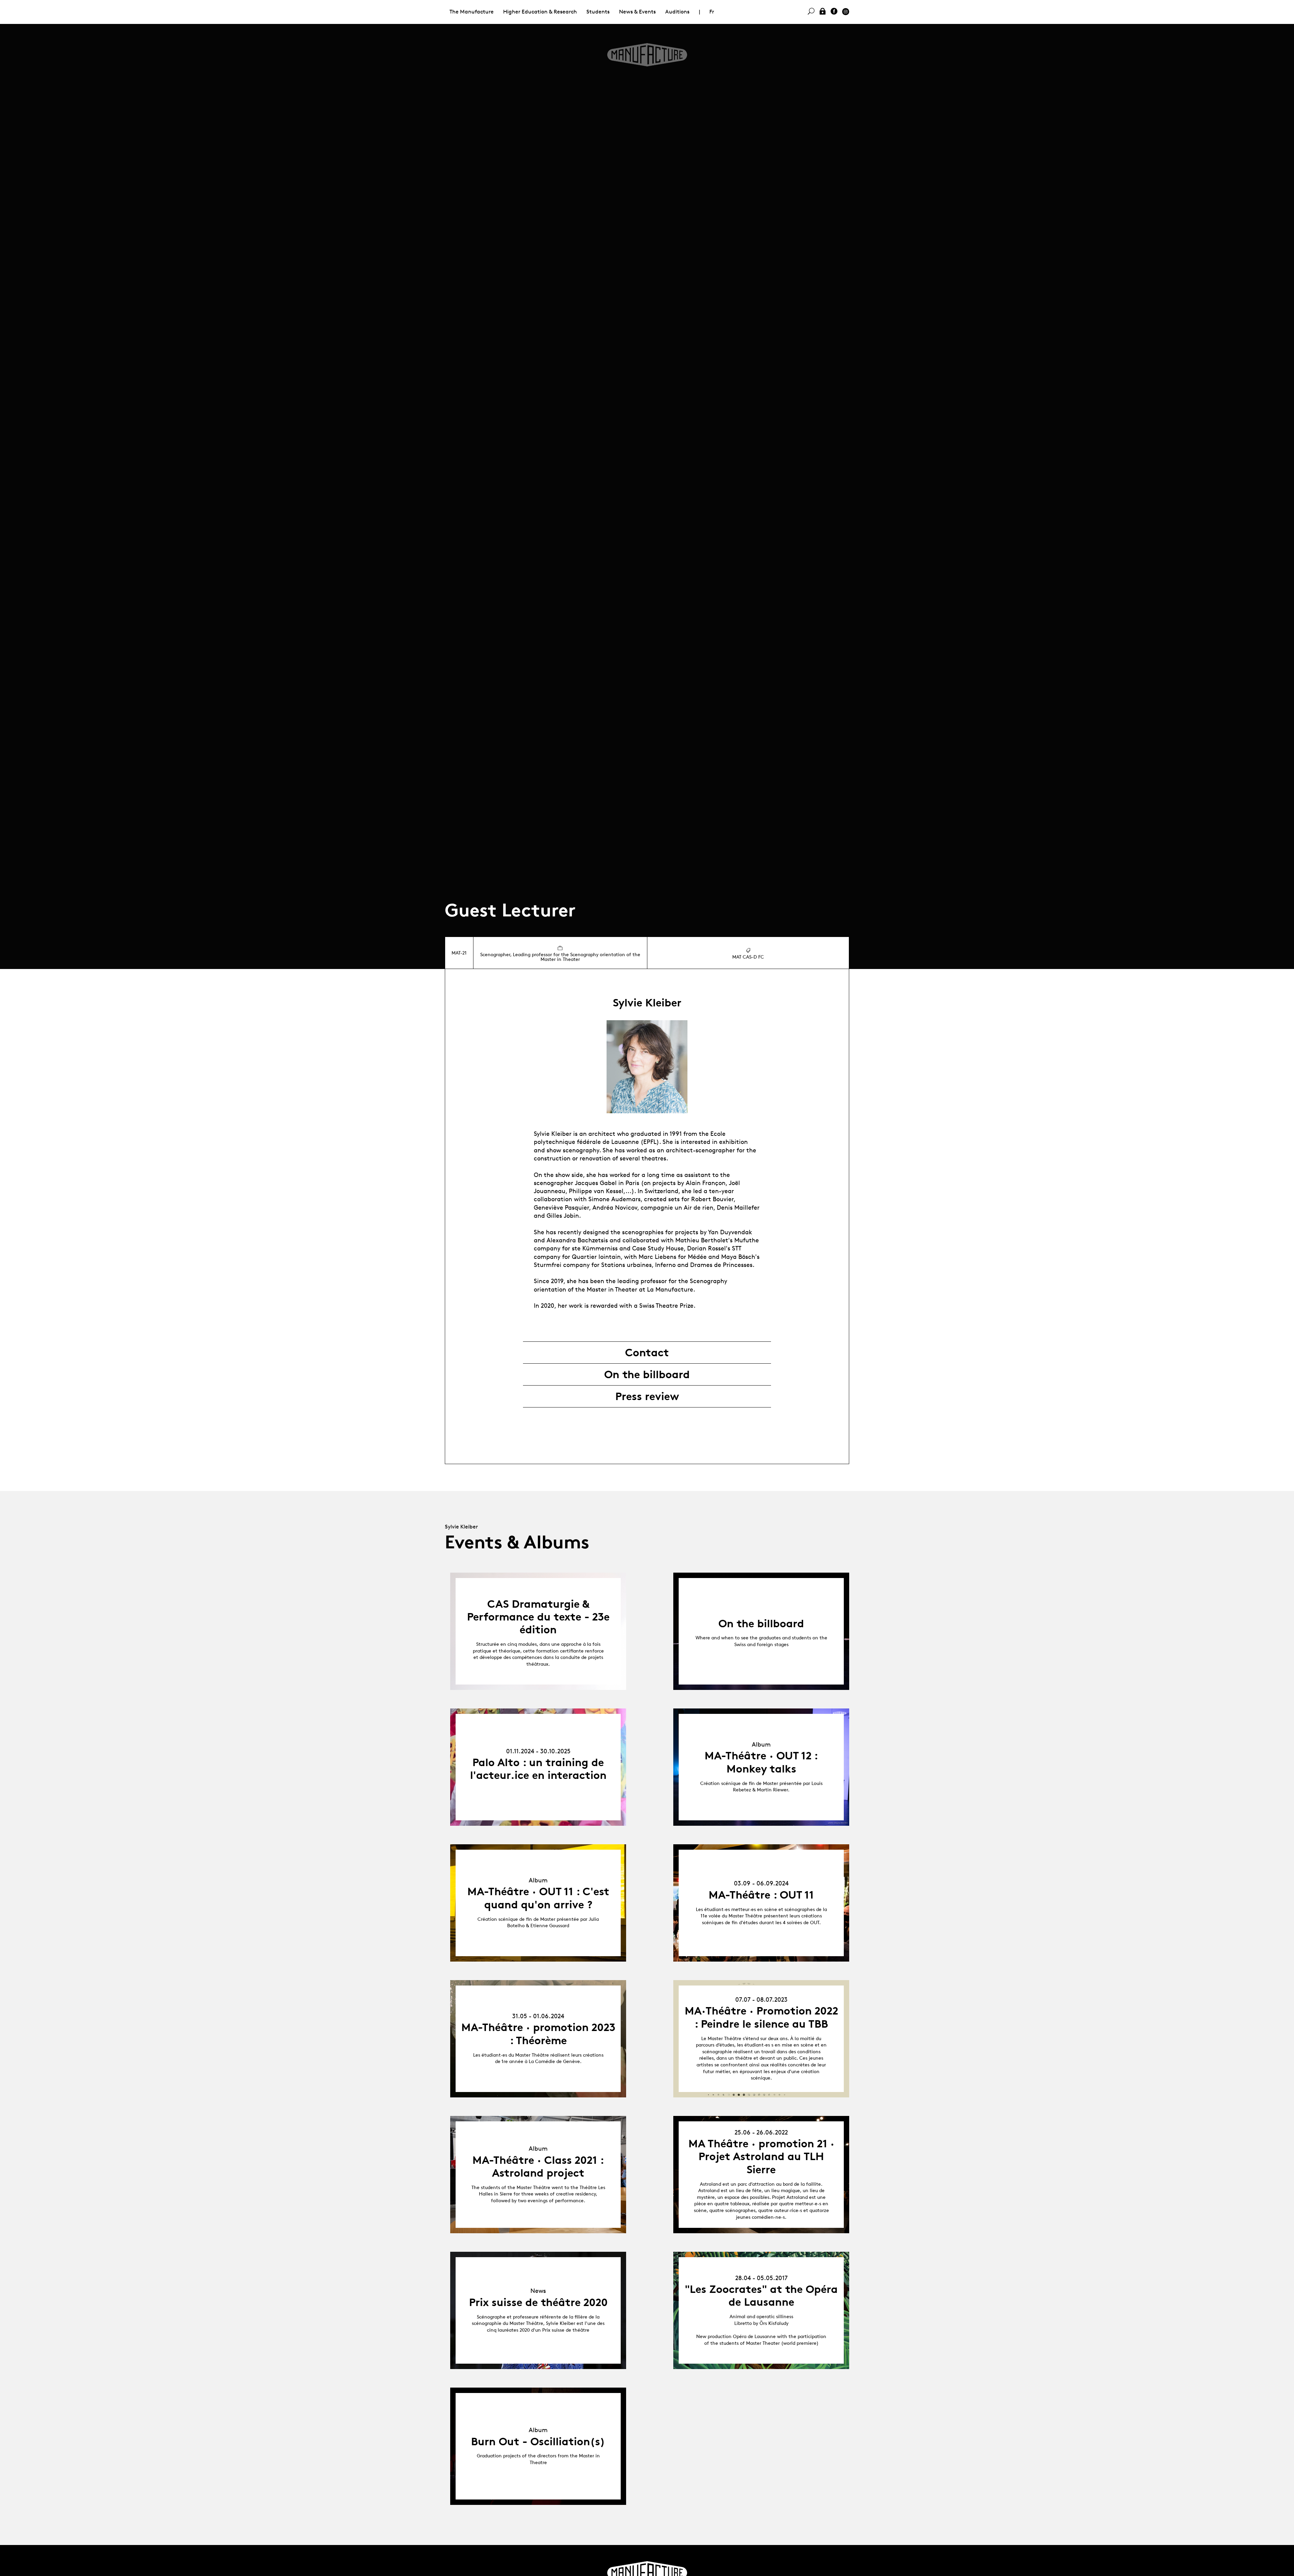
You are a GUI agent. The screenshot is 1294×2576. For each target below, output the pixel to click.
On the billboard (647, 1374)
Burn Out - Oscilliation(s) (538, 2442)
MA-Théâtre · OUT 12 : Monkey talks (761, 1762)
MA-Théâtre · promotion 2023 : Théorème (538, 2034)
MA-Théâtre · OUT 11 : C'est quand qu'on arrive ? (538, 1898)
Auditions (677, 12)
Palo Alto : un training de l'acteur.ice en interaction (538, 1769)
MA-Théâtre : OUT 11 (761, 1895)
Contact (647, 1353)
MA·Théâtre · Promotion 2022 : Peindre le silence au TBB (761, 2017)
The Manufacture (472, 12)
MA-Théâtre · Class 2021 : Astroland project (538, 2166)
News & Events (637, 12)
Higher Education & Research (540, 12)
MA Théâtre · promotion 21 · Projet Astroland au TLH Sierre (761, 2157)
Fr (712, 12)
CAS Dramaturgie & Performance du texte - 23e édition (538, 1617)
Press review (647, 1396)
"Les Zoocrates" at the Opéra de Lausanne (761, 2296)
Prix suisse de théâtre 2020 (538, 2302)
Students (598, 12)
